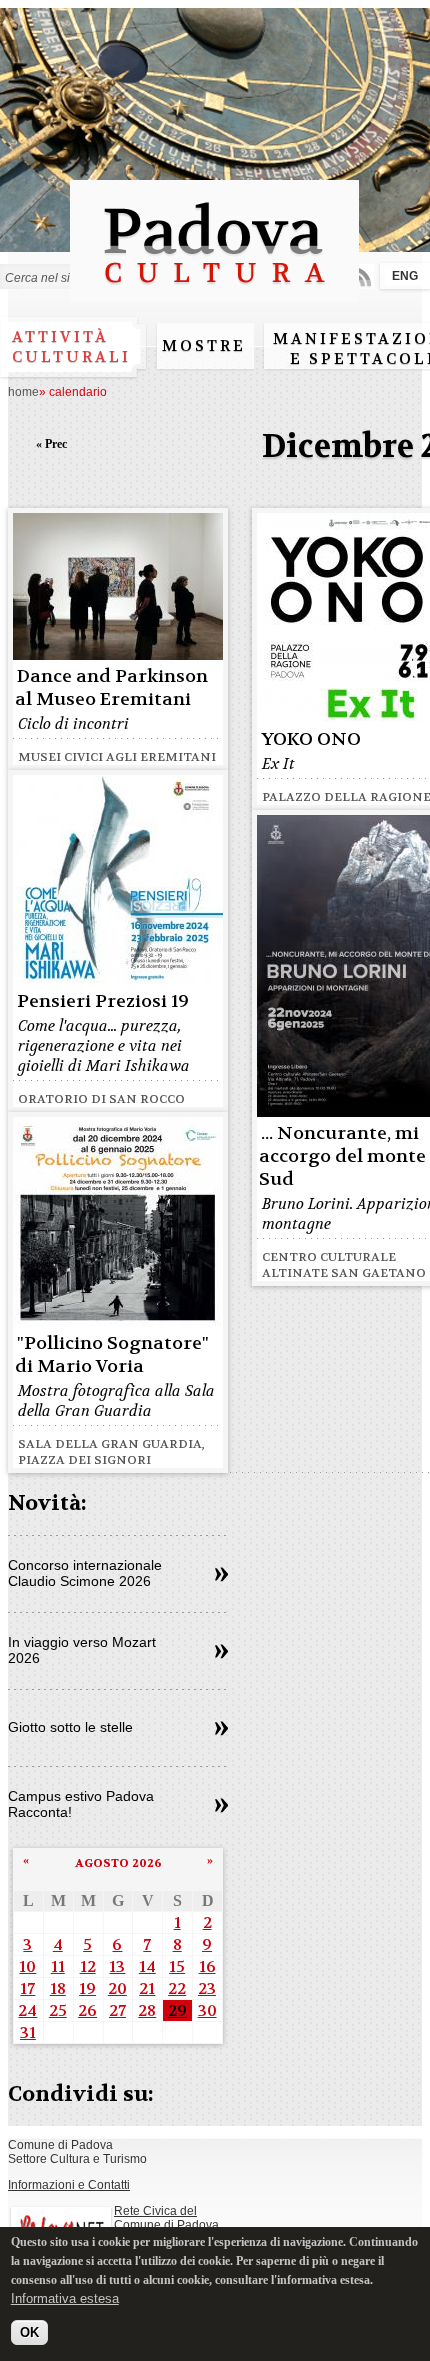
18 (58, 1988)
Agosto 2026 (118, 1863)
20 (117, 1988)
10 (27, 1966)
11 (58, 1966)
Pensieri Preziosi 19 (103, 1001)
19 (87, 1988)
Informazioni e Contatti (69, 2185)
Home (23, 392)
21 (147, 1988)
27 (117, 2010)
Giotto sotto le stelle (70, 1727)
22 (177, 1988)
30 (207, 2010)
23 (207, 1988)
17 (27, 1988)
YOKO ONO (311, 739)
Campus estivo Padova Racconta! (81, 1804)
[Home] (214, 292)
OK (29, 2332)
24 (27, 2010)
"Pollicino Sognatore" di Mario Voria (112, 1355)
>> (221, 1575)
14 (147, 1966)
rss (361, 276)
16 (207, 1966)
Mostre (204, 346)
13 (117, 1966)
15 (177, 1966)
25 (58, 2010)
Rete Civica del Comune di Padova (166, 2218)
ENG (405, 276)
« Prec (51, 444)
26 (87, 2010)
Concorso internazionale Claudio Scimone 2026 (85, 1573)
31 (28, 2032)
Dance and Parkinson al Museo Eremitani (111, 688)
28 (147, 2010)
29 (177, 2010)
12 (88, 1966)
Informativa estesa (65, 2298)
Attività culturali (71, 347)
